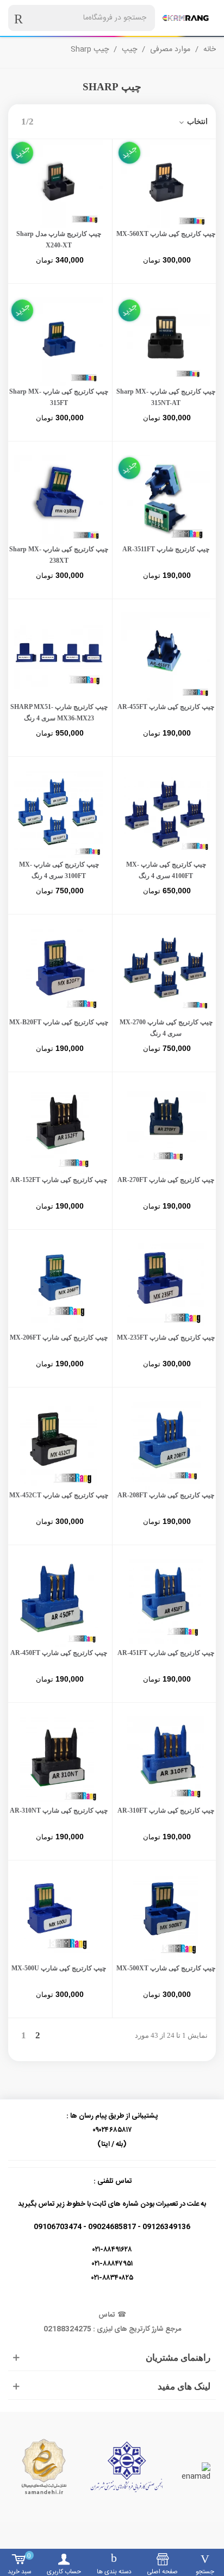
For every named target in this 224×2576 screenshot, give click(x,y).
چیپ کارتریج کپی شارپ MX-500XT (166, 1968)
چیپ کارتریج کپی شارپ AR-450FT (59, 1653)
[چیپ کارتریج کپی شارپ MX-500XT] (166, 1918)
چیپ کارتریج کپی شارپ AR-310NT (59, 1810)
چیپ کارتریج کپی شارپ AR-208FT (166, 1495)
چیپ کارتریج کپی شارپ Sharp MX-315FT (59, 397)
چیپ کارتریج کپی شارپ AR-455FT (166, 707)
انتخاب (196, 122)
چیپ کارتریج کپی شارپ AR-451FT (166, 1653)
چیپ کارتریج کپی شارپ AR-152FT (59, 1180)
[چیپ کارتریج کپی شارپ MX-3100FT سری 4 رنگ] (59, 814)
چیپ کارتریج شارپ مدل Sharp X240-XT (59, 239)
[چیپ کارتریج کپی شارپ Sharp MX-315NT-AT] (166, 341)
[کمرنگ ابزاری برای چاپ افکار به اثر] (185, 18)
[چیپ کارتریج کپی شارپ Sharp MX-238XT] (59, 499)
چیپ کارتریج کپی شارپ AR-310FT (166, 1810)
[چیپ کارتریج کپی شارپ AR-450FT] (59, 1603)
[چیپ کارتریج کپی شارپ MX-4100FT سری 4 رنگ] (166, 814)
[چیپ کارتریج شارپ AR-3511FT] (166, 499)
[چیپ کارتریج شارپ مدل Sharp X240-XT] (59, 184)
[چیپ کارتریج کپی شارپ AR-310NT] (59, 1760)
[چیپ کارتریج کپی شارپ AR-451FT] (166, 1603)
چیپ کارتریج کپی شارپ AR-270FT (166, 1180)
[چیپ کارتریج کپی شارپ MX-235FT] (166, 1287)
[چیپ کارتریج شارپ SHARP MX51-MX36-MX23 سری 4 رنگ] (59, 657)
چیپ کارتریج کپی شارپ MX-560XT (166, 234)
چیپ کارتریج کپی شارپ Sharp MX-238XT (59, 555)
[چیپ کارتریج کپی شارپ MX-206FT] (59, 1287)
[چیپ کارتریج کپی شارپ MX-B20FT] (59, 972)
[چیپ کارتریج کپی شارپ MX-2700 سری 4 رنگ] (166, 972)
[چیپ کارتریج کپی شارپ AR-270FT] (166, 1130)
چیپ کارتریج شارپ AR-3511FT (166, 549)
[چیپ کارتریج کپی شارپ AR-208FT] (166, 1445)
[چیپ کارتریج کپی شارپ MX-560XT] (166, 184)
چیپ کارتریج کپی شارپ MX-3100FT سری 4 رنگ (59, 870)
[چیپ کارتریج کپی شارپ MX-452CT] (59, 1445)
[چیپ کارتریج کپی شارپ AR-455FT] (166, 657)
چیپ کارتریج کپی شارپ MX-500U (59, 1968)
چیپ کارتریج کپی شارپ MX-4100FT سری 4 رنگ (166, 870)
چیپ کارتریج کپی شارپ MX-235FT (166, 1337)
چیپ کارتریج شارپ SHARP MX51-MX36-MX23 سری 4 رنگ (59, 713)
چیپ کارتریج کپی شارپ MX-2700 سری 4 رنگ (166, 1028)
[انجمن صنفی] (127, 2467)
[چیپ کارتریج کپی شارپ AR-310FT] (166, 1760)
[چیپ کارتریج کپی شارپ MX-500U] (59, 1918)
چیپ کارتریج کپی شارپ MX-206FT (59, 1337)
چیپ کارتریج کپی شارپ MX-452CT (59, 1495)
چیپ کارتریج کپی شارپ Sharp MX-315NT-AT (166, 397)
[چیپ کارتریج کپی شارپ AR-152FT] (59, 1130)
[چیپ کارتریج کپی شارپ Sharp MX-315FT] (59, 341)
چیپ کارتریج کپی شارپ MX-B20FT (59, 1022)
